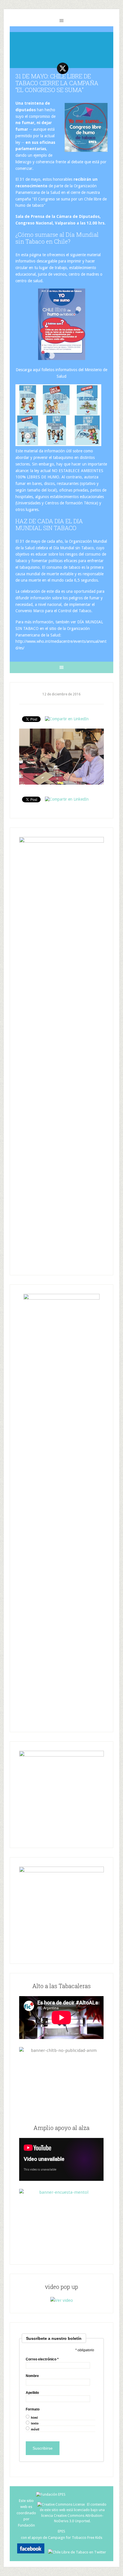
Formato (33, 2409)
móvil (35, 2429)
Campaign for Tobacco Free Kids (75, 2538)
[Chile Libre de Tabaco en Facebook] (32, 2552)
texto (35, 2423)
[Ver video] (62, 2300)
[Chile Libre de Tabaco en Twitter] (77, 2552)
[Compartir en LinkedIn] (67, 719)
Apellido (32, 2393)
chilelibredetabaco (61, 48)
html (34, 2418)
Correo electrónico (42, 2359)
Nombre (32, 2376)
